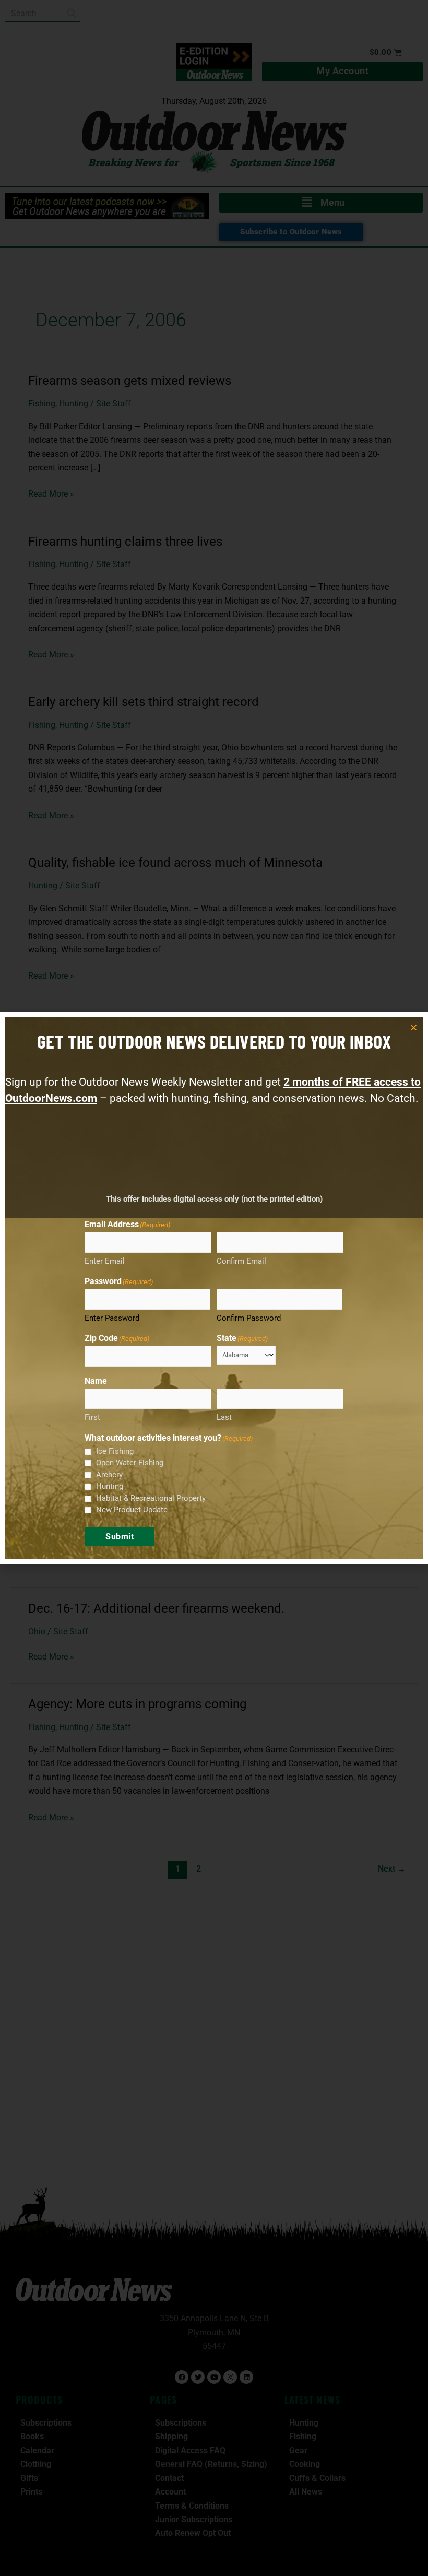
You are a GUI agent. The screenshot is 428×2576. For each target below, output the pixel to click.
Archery (109, 1475)
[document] (214, 1288)
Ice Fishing (115, 1451)
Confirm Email (241, 1261)
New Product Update (132, 1510)
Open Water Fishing (130, 1463)
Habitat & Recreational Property (151, 1498)
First (92, 1417)
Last (224, 1417)
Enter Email (105, 1261)
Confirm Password (249, 1318)
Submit (120, 1537)
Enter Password (112, 1318)
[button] (414, 1027)
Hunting (110, 1486)
